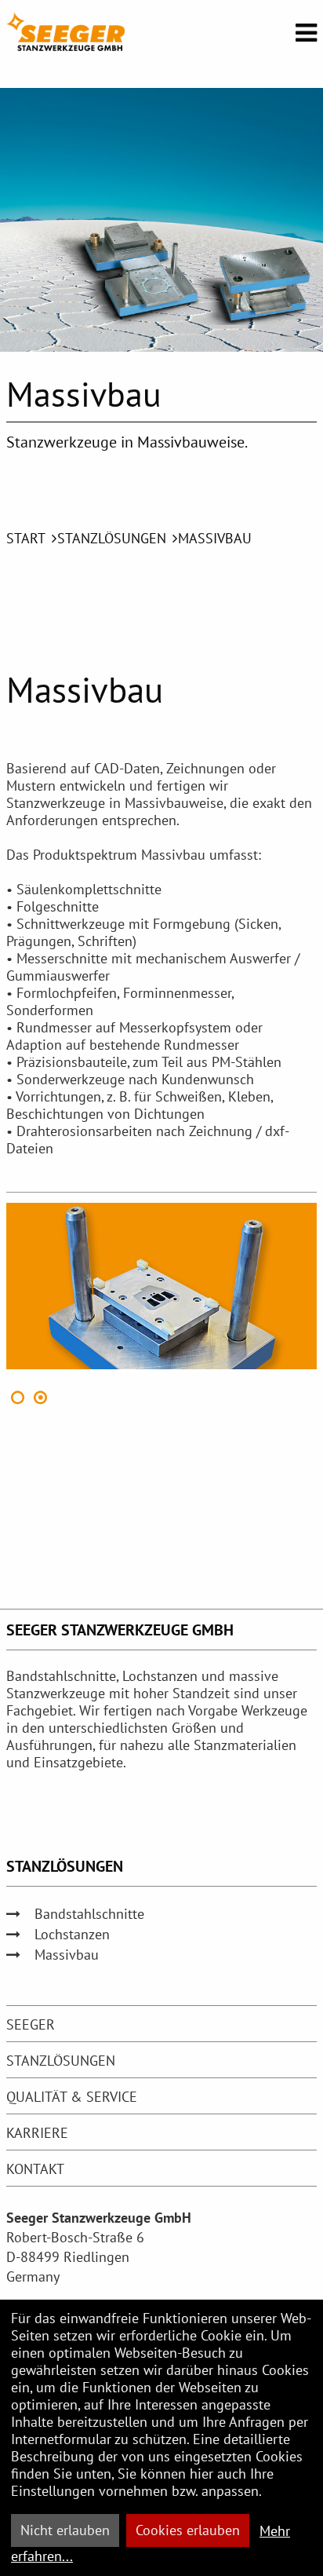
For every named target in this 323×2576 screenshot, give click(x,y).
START (26, 538)
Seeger (31, 2024)
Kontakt (35, 2169)
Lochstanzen (72, 1934)
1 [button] (18, 1398)
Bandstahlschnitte (89, 1914)
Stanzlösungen (112, 538)
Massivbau (215, 538)
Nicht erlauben (65, 2530)
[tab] (161, 2024)
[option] (161, 1286)
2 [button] (41, 1398)
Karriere (37, 2133)
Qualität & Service (72, 2097)
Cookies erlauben (188, 2530)
